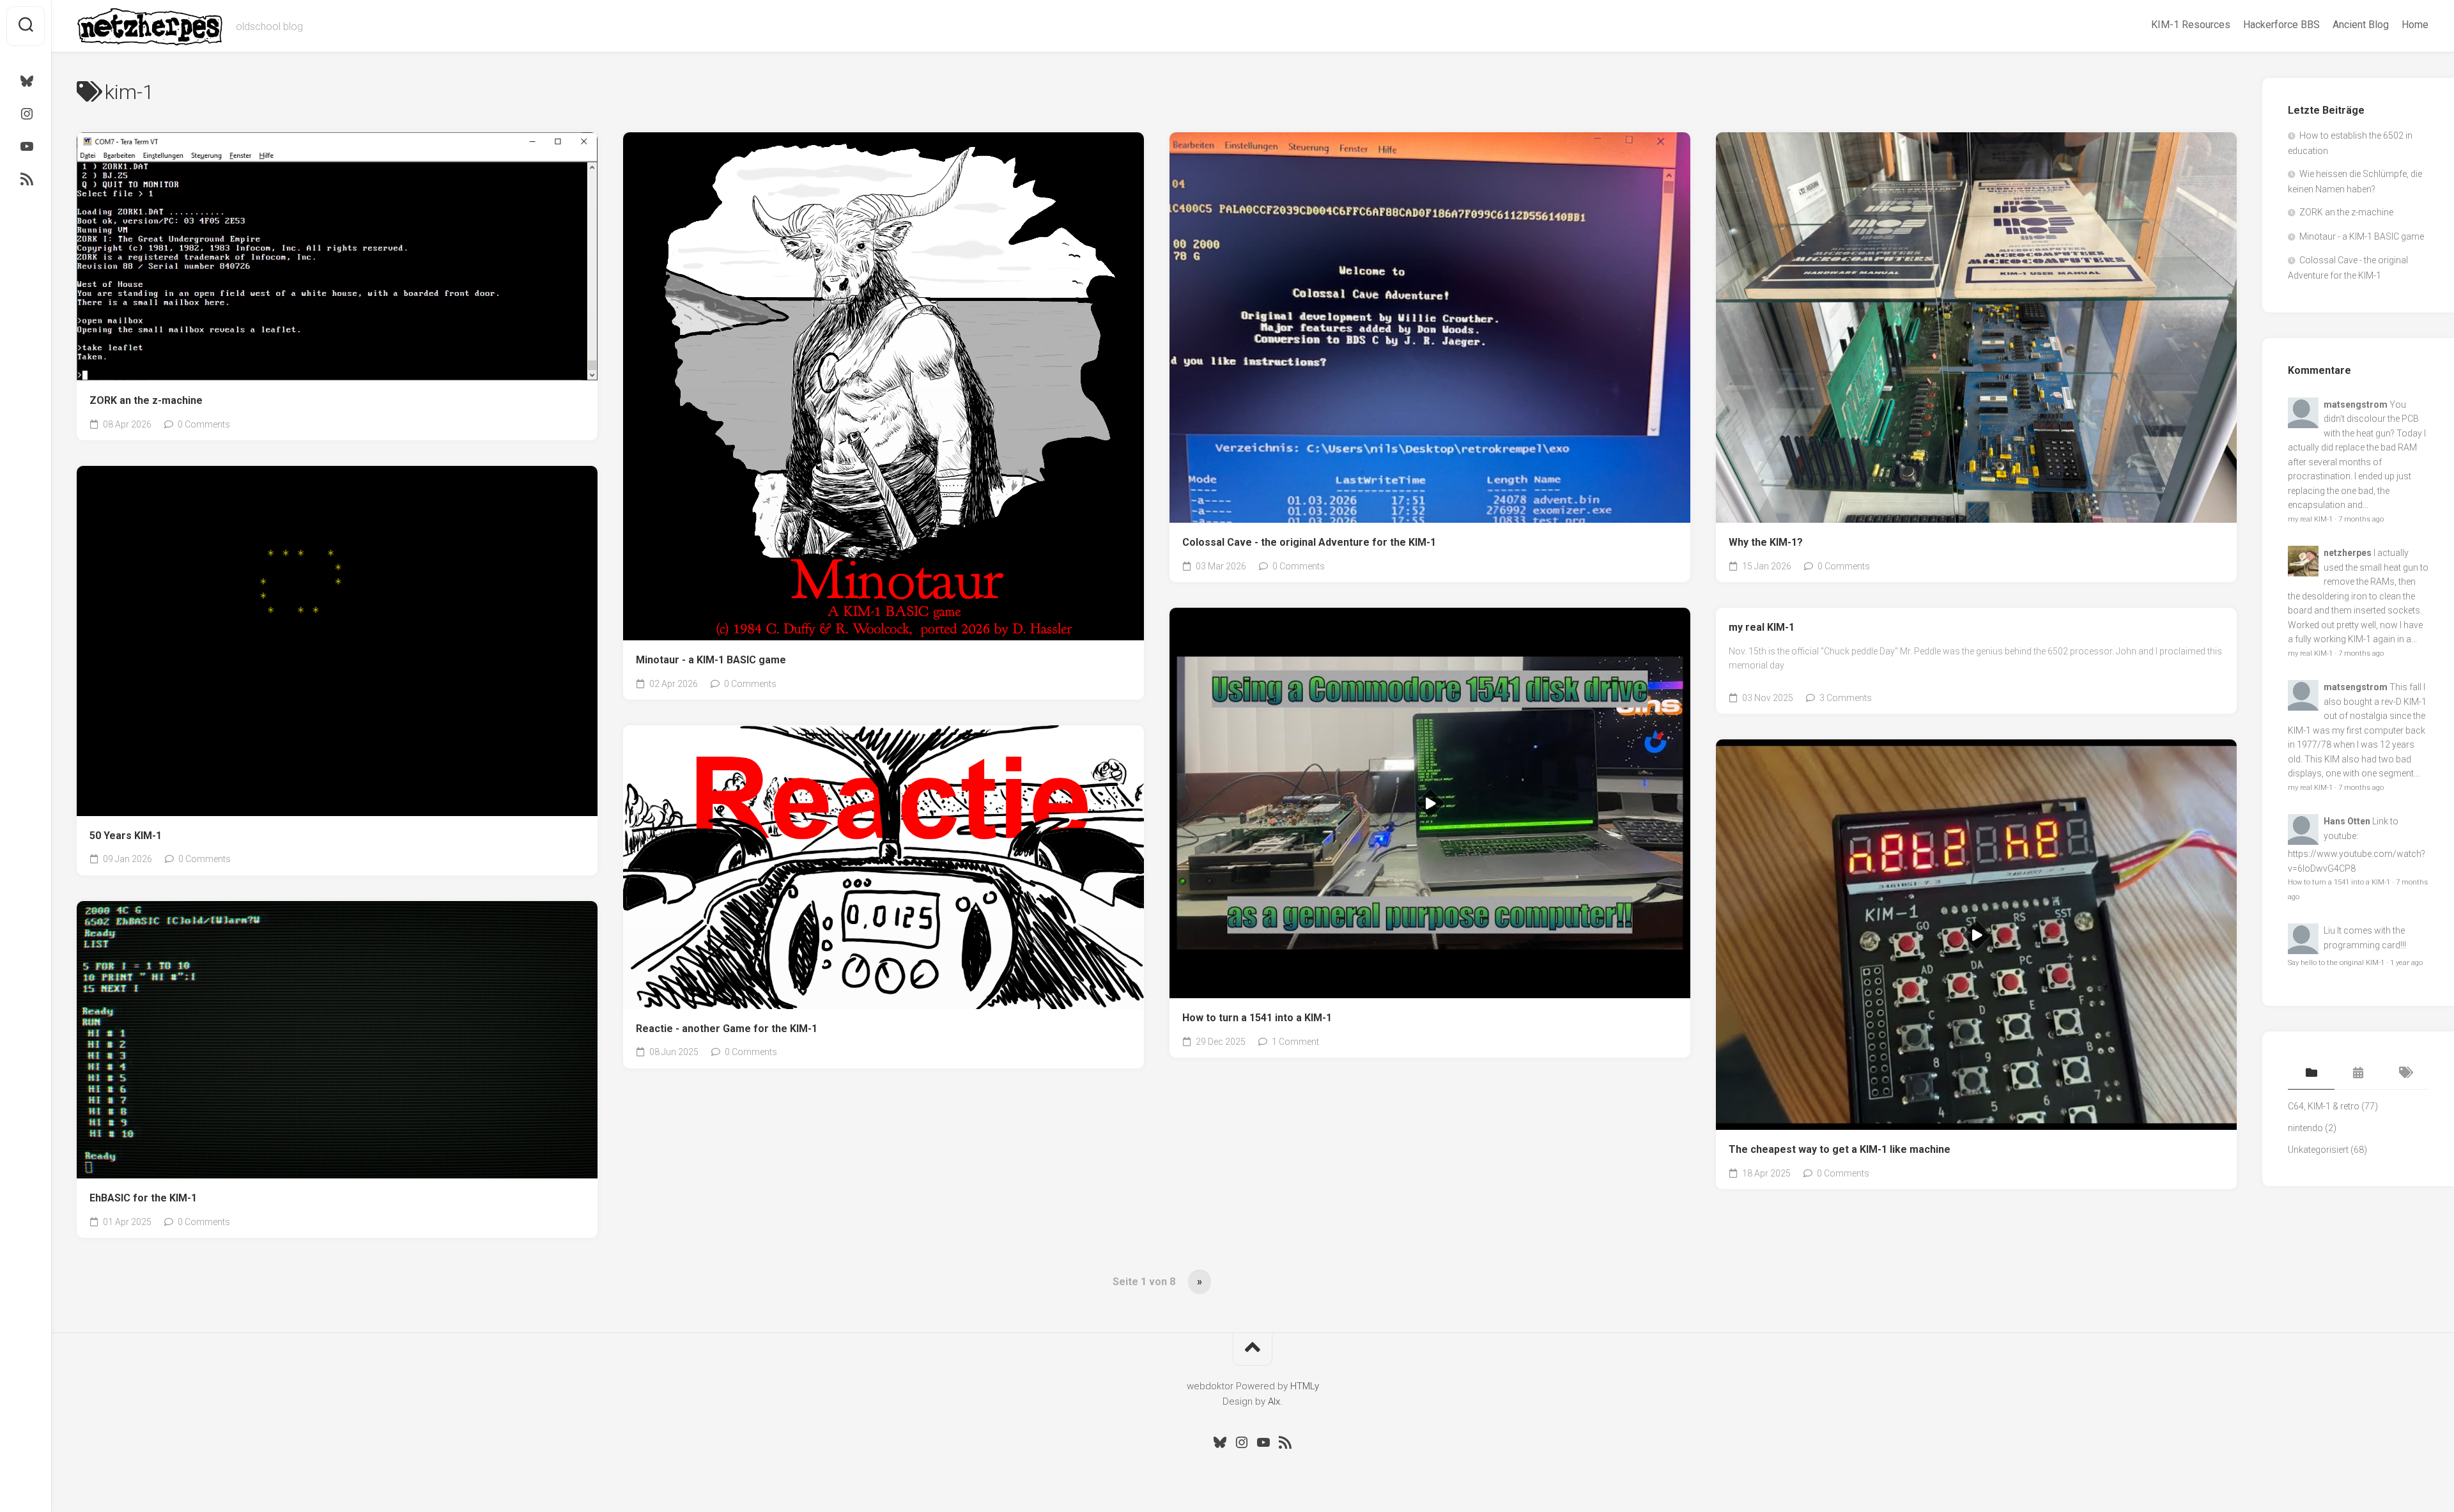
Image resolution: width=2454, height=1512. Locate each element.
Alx (1274, 1401)
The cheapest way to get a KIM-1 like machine (1840, 1149)
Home (2415, 25)
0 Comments (204, 424)
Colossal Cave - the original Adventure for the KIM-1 (1309, 542)
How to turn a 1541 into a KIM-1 (1257, 1018)
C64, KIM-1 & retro (2324, 1106)
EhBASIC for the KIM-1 (143, 1198)
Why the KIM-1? (1766, 542)
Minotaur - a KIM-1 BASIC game (711, 660)
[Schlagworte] (2405, 1074)
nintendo (2305, 1128)
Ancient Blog (2361, 25)
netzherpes (2348, 553)
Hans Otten (2347, 821)
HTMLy (1305, 1386)
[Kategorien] (2311, 1074)
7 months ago (2361, 519)
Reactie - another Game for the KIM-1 (727, 1029)
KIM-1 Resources (2191, 25)
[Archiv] (2358, 1074)
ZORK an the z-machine (146, 400)
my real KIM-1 (1762, 627)
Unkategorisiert (2318, 1150)
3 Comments (1846, 698)
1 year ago (2406, 963)
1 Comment (1295, 1042)
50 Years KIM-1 (126, 836)
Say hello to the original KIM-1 (2336, 963)
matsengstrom (2356, 405)
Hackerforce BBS (2281, 25)
